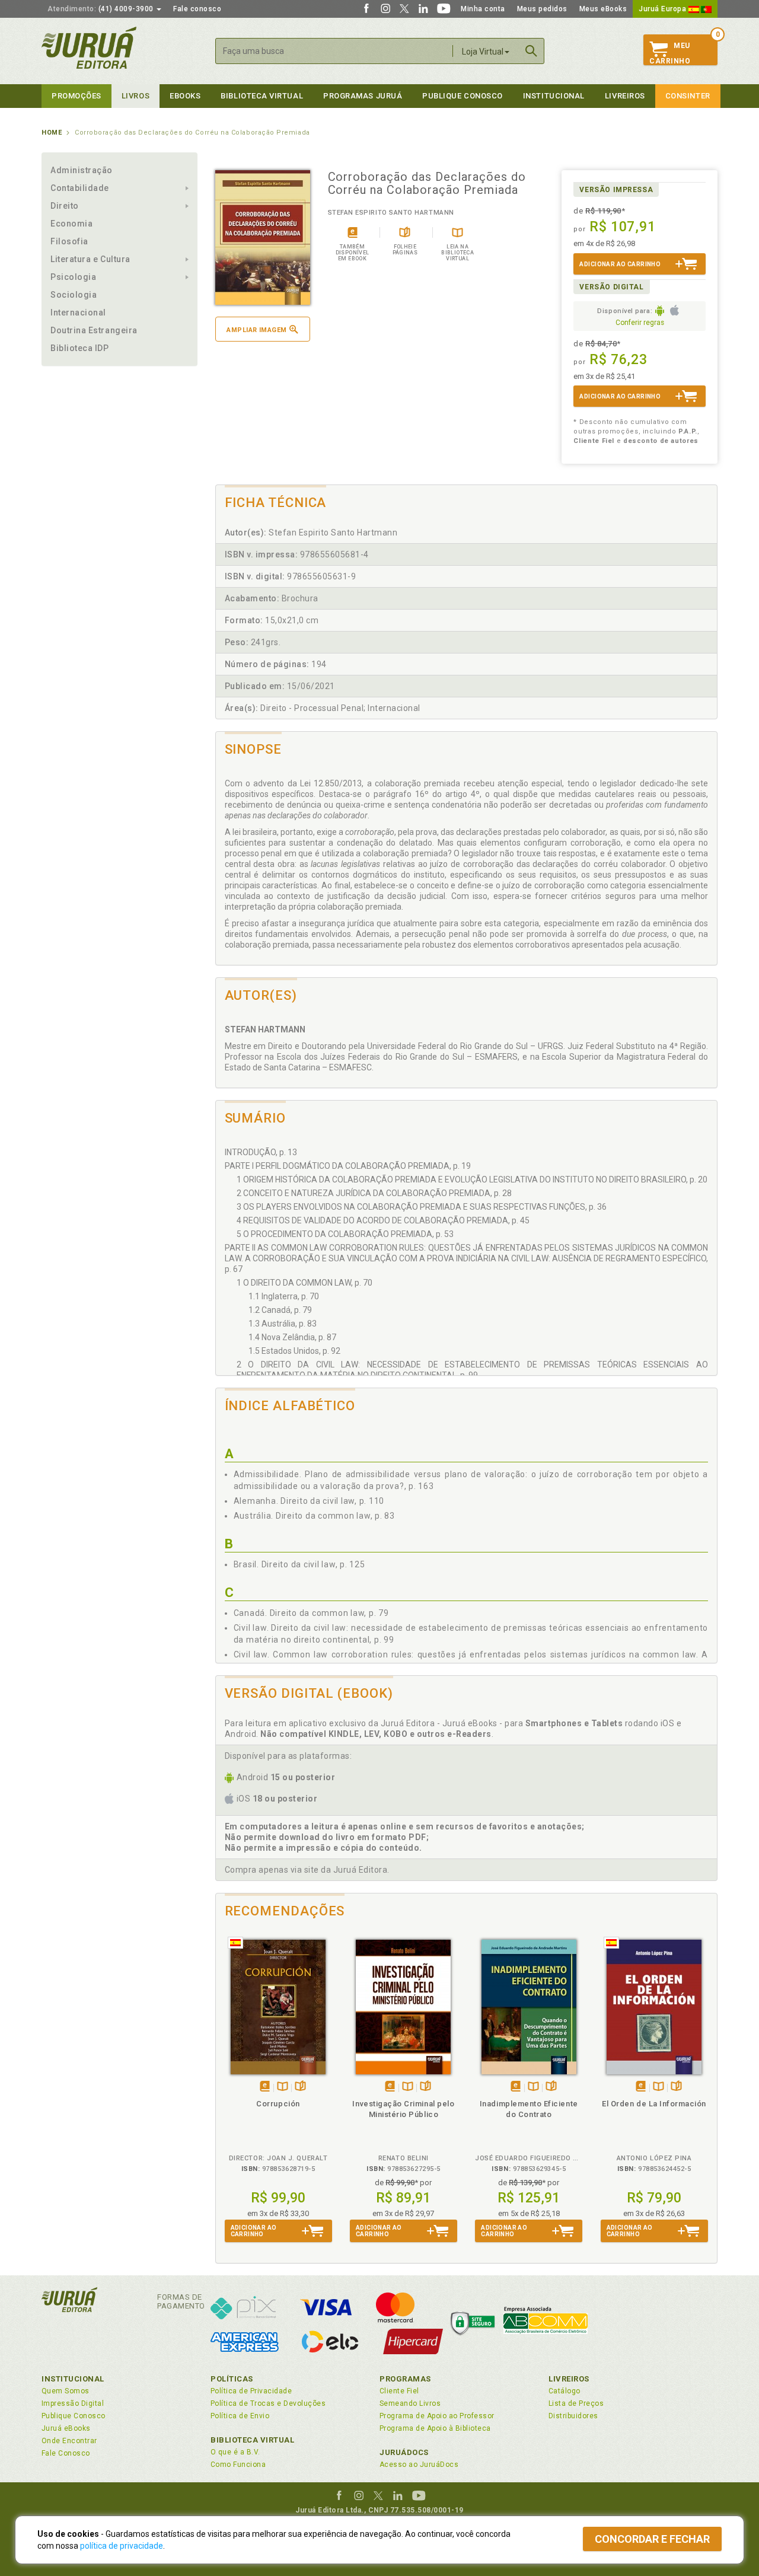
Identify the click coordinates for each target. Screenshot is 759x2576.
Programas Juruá (363, 96)
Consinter (688, 96)
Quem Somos (66, 2391)
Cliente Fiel (399, 2391)
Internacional (78, 313)
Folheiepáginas (300, 2087)
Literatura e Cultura (90, 259)
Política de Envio (240, 2416)
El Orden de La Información (654, 2104)
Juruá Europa (664, 9)
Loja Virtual (483, 52)
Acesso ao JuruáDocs (419, 2465)
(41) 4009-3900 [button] (101, 9)
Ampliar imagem (256, 330)
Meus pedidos (542, 9)
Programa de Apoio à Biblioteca (435, 2428)
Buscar (531, 51)
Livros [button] (135, 96)
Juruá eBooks (66, 2428)
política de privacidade (122, 2546)
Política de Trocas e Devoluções (268, 2403)
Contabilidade (80, 188)
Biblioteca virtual (262, 96)
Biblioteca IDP (80, 348)
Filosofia (69, 241)
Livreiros (625, 96)
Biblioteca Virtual (253, 2440)
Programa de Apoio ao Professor (437, 2416)
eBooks (185, 96)
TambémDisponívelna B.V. (283, 2087)
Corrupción (278, 2104)
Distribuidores (573, 2416)
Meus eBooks (603, 9)
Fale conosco (197, 9)
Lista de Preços (576, 2403)
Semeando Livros (410, 2403)
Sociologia (74, 295)
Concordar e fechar (652, 2539)
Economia (71, 224)
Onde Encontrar (69, 2441)
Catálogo (565, 2391)
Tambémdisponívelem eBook (265, 2087)
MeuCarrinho (670, 53)
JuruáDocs (404, 2452)
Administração (82, 170)
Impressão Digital (73, 2403)
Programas (405, 2379)
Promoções (76, 96)
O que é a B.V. (235, 2452)
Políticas (232, 2379)
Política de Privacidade (251, 2391)
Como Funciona (238, 2465)
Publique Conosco (463, 96)
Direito (65, 206)
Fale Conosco (66, 2453)
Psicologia (73, 277)
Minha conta (483, 9)
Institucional (554, 96)
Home (52, 133)
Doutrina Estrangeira (94, 330)
